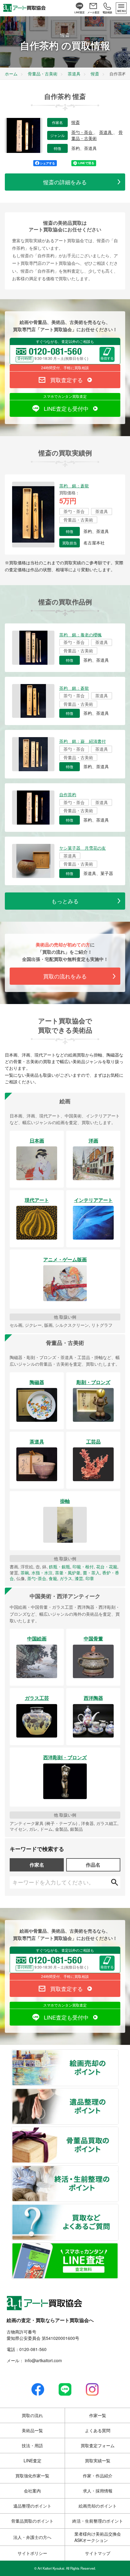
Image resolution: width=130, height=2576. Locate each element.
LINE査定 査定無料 (118, 2247)
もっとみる (65, 901)
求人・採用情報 (98, 2491)
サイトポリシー (32, 2553)
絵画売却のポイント (118, 2054)
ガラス (66, 1578)
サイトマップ (98, 2553)
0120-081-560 (33, 2349)
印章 (90, 1578)
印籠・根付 (83, 1567)
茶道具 (106, 132)
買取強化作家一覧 (32, 2476)
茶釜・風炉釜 (68, 1573)
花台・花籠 (107, 1567)
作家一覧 (98, 2415)
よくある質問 (98, 2430)
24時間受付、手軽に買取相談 (65, 368)
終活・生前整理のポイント (118, 2169)
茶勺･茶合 (37, 1578)
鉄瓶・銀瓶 (60, 1567)
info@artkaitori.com (43, 2360)
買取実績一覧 (98, 2460)
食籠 (53, 1578)
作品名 (93, 1865)
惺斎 (76, 122)
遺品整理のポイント (118, 2092)
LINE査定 (32, 2460)
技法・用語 (32, 2445)
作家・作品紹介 (98, 2476)
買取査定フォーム (98, 2445)
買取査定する (67, 380)
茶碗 (25, 1573)
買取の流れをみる (65, 976)
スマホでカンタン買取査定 (65, 396)
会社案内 (32, 2491)
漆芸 (79, 1578)
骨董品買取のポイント (118, 2131)
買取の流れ (32, 2415)
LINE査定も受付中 (66, 408)
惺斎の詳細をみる (65, 182)
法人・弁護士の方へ (32, 2537)
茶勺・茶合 (83, 132)
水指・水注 (42, 1573)
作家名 (37, 1865)
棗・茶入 (91, 1573)
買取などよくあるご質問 (118, 2208)
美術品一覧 (32, 2430)
